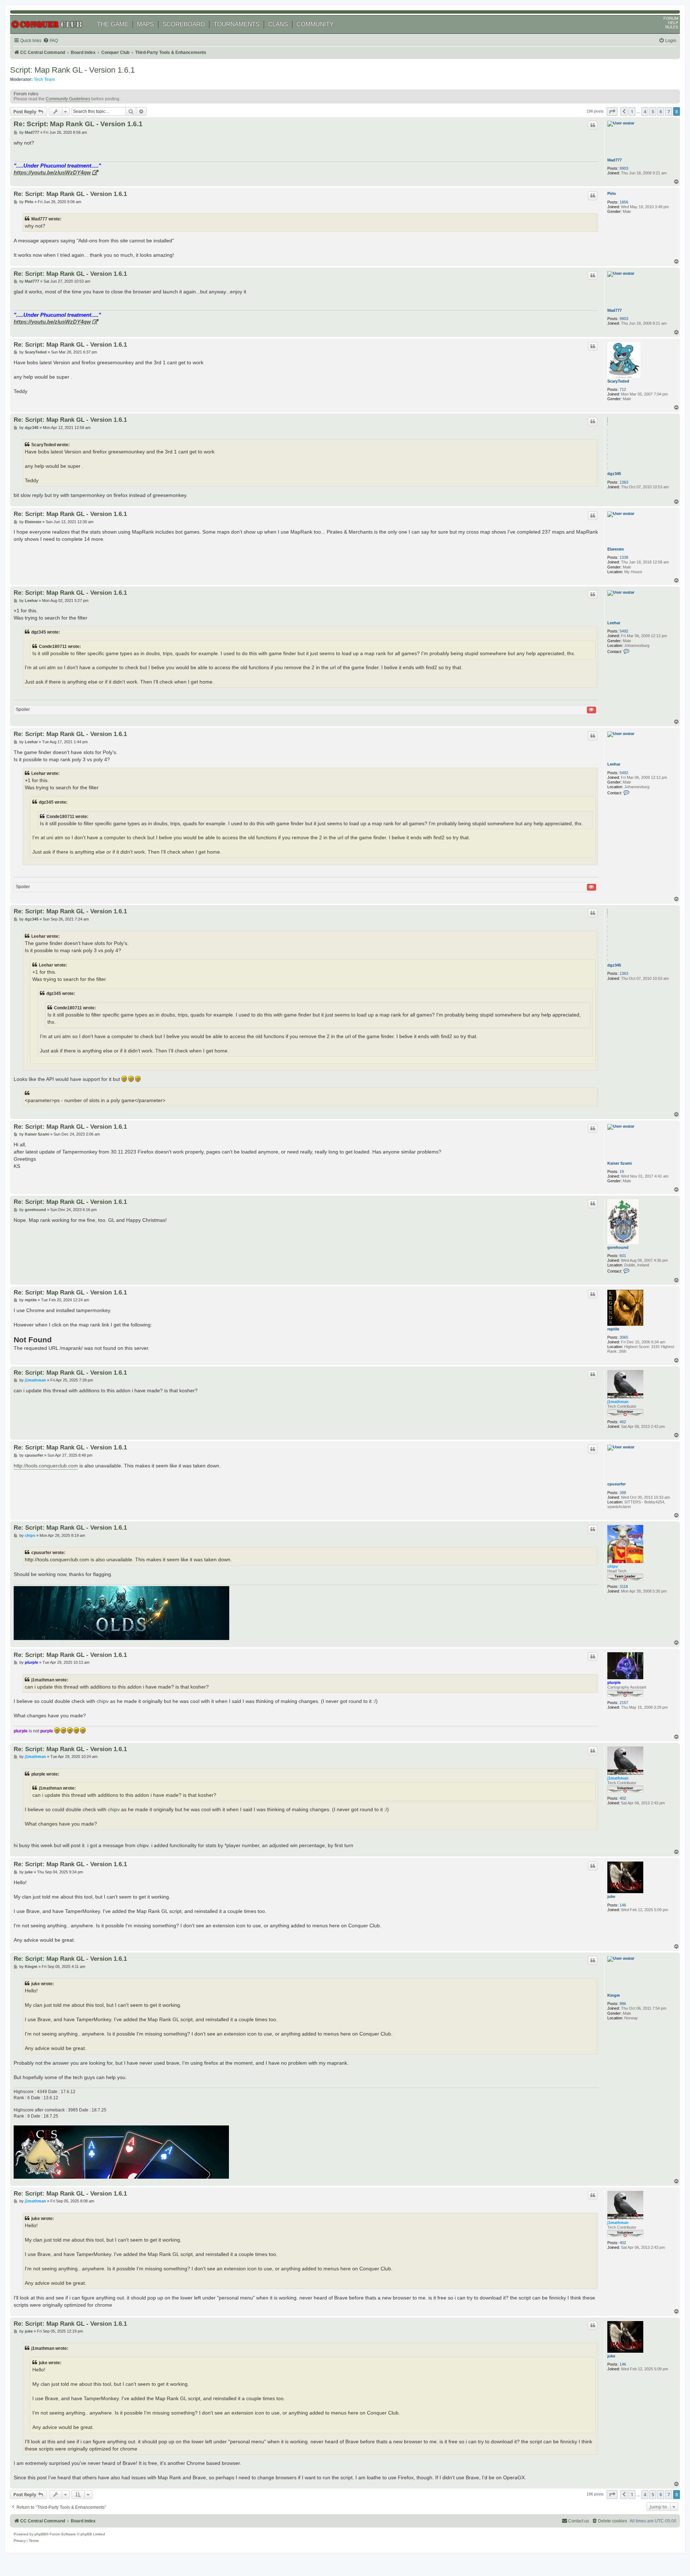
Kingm (614, 1995)
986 (623, 2004)
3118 (624, 1586)
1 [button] (632, 111)
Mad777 (615, 160)
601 (623, 1256)
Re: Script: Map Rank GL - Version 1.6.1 (78, 124)
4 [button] (645, 111)
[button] (612, 111)
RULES (672, 27)
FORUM (671, 18)
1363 (624, 482)
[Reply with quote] (593, 125)
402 (623, 1422)
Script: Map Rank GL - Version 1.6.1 (72, 70)
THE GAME (113, 24)
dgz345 (614, 474)
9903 (624, 168)
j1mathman (618, 1402)
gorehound (618, 1247)
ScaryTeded (618, 381)
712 (623, 389)
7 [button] (669, 111)
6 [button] (661, 111)
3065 (624, 1337)
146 (623, 1905)
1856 (624, 202)
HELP (673, 23)
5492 (624, 631)
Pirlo (612, 193)
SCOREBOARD (184, 24)
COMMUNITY (315, 24)
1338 (624, 557)
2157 (624, 1703)
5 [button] (653, 111)
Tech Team (44, 79)
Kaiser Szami (620, 1163)
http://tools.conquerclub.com (46, 1466)
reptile (613, 1329)
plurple (614, 1682)
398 (623, 1493)
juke (611, 1896)
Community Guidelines (68, 99)
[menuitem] (50, 41)
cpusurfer (617, 1484)
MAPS (145, 24)
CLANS (278, 24)
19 (622, 1171)
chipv (613, 1566)
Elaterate (616, 549)
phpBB (40, 2534)
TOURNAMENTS (236, 24)
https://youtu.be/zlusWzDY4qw (52, 172)
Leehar (614, 623)
